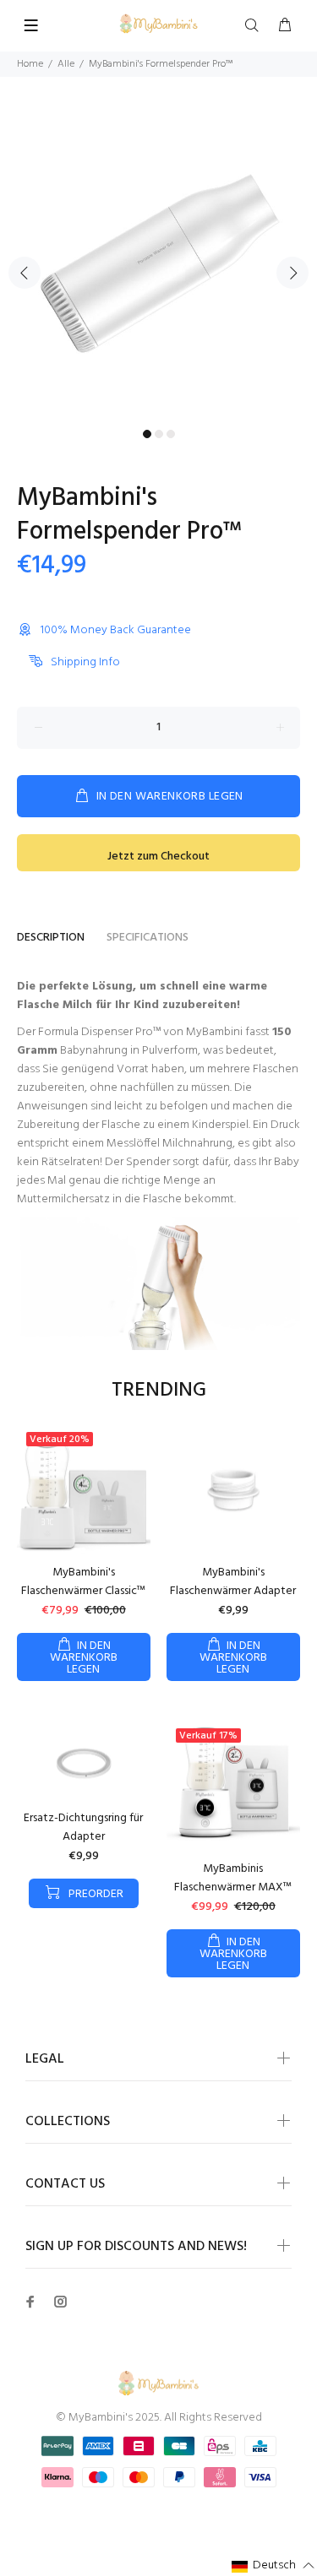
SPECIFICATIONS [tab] (148, 938)
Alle (66, 64)
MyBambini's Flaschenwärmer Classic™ (83, 1582)
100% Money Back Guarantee (116, 630)
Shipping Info (85, 662)
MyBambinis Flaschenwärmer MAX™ (233, 1878)
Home (30, 64)
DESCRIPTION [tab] (51, 938)
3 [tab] (171, 434)
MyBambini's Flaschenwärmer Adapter (233, 1582)
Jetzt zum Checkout (158, 857)
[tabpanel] (158, 263)
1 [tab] (147, 434)
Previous (25, 273)
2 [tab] (159, 434)
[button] (273, 2566)
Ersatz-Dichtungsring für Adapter (83, 1828)
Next (292, 273)
